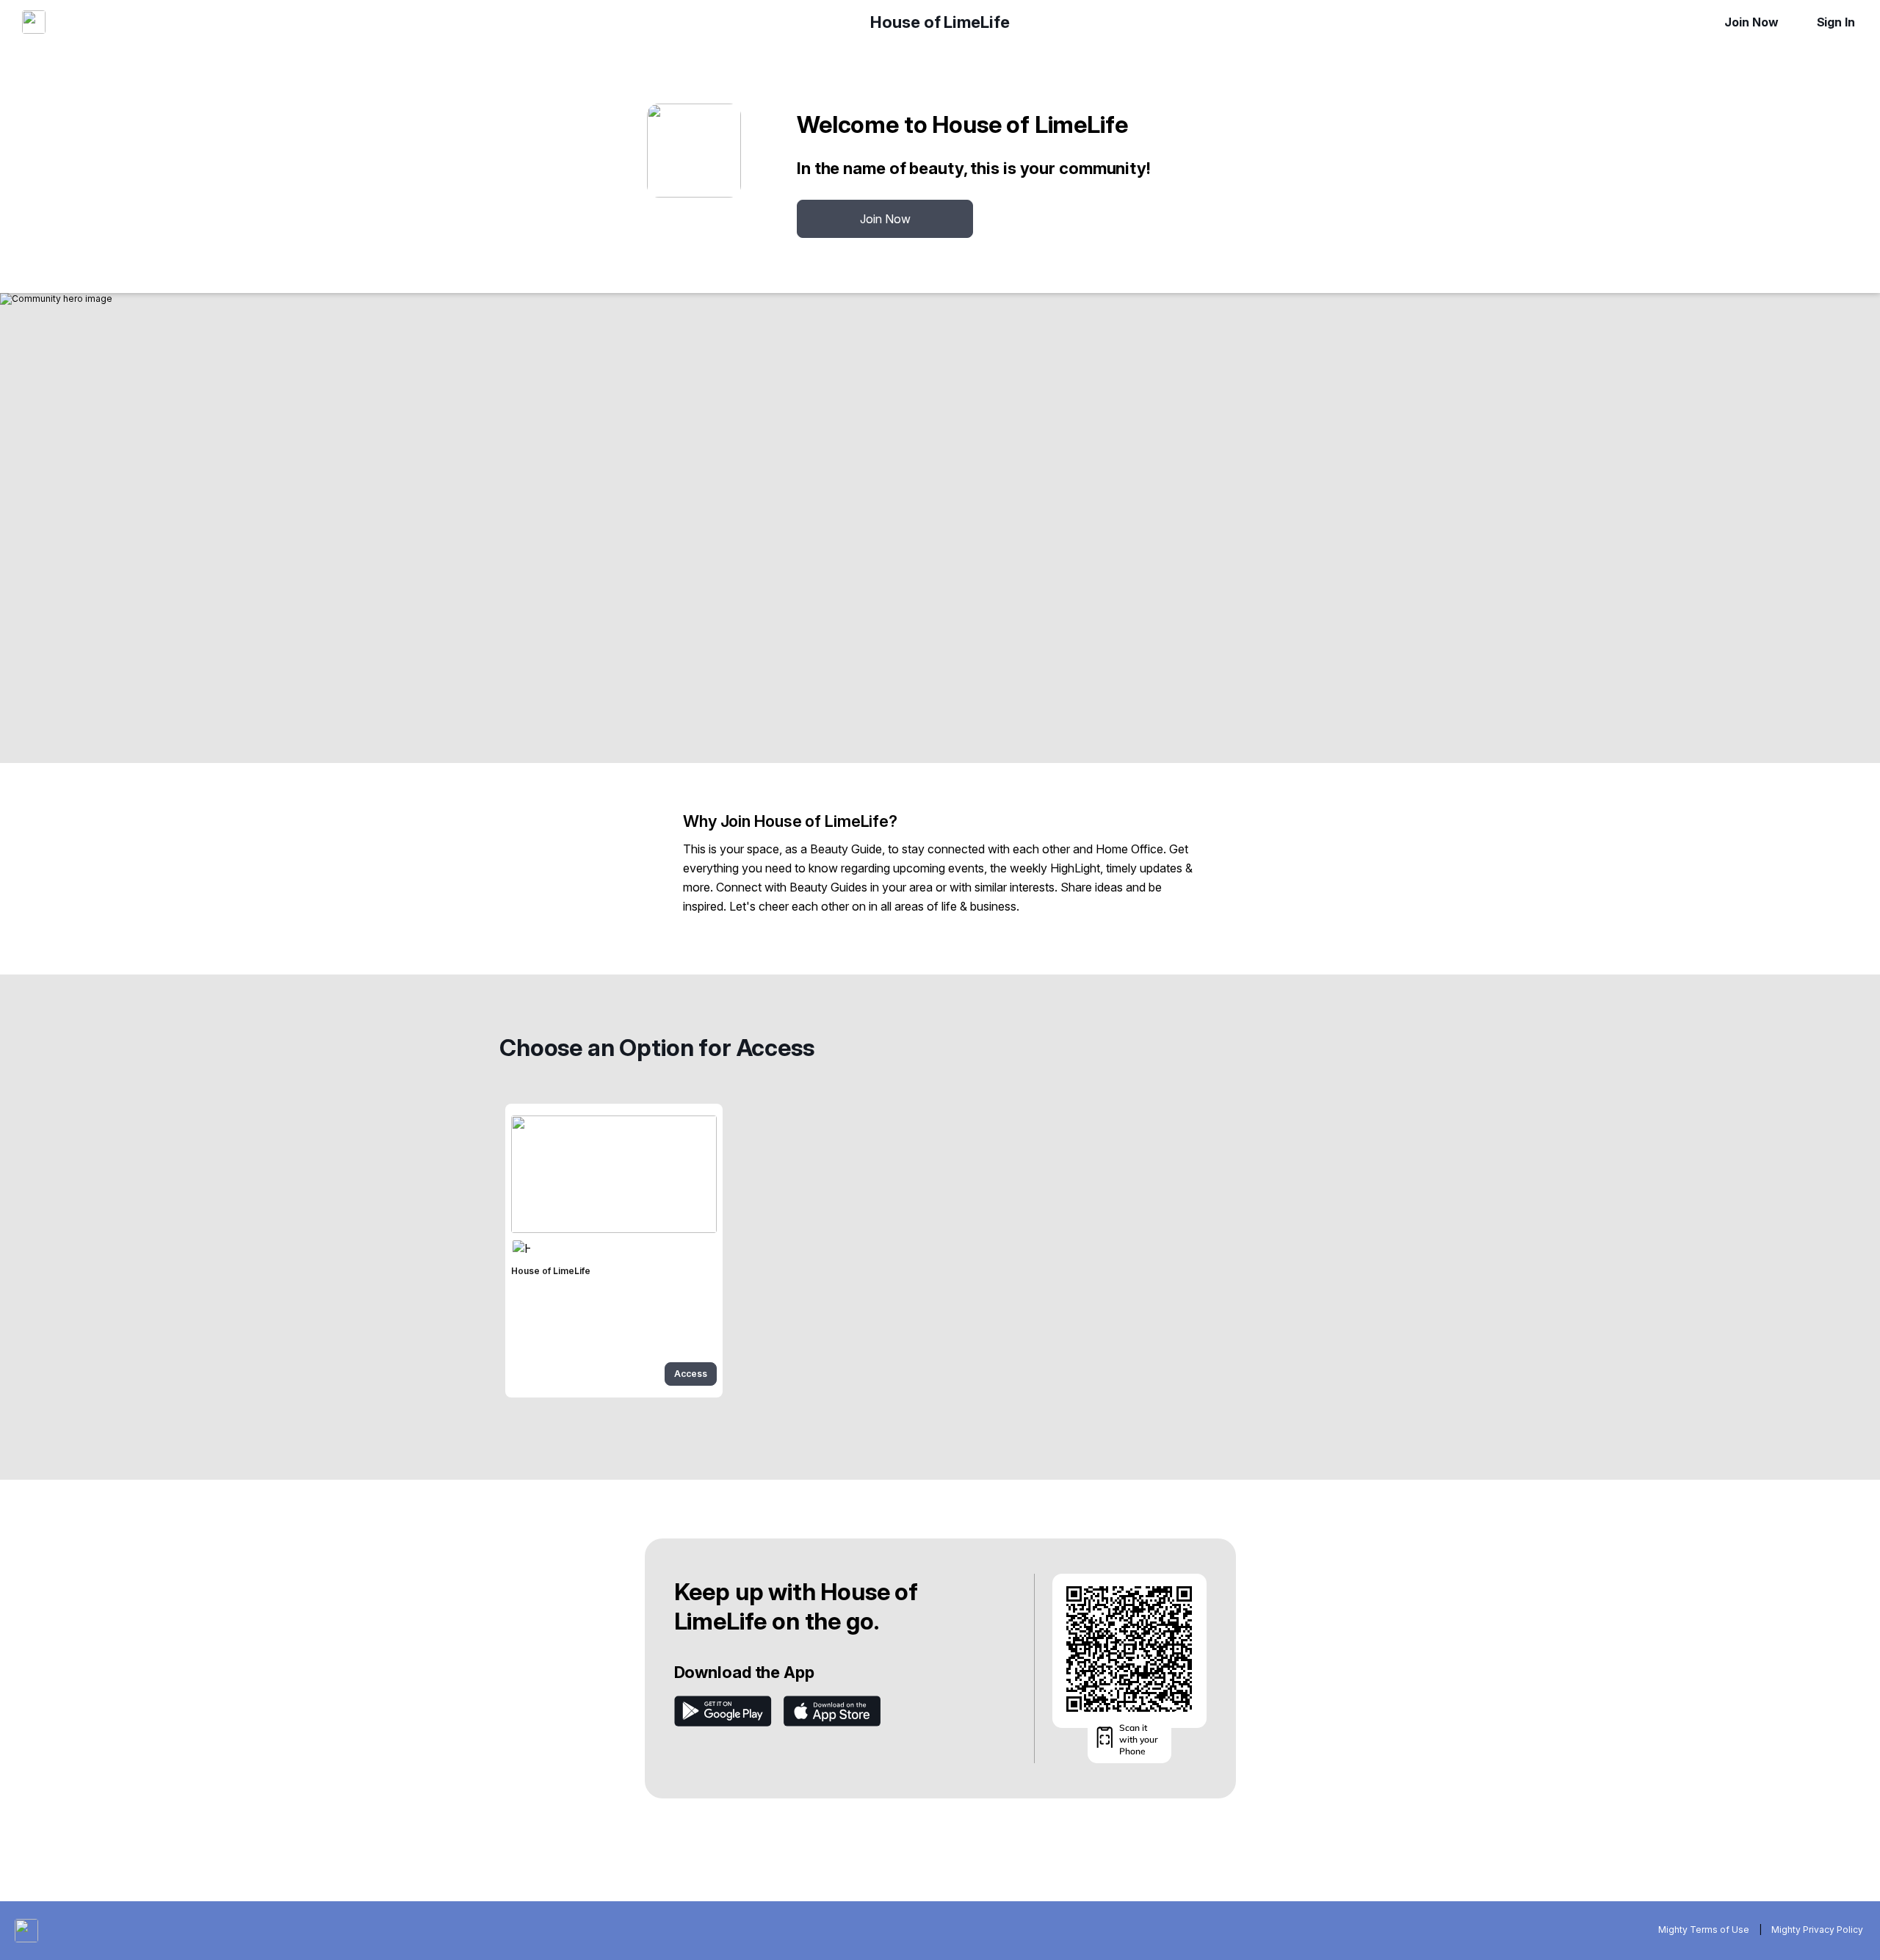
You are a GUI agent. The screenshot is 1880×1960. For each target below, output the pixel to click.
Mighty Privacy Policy (1817, 1930)
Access (691, 1374)
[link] (614, 1251)
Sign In (1836, 22)
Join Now (1751, 22)
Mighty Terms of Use (1704, 1930)
